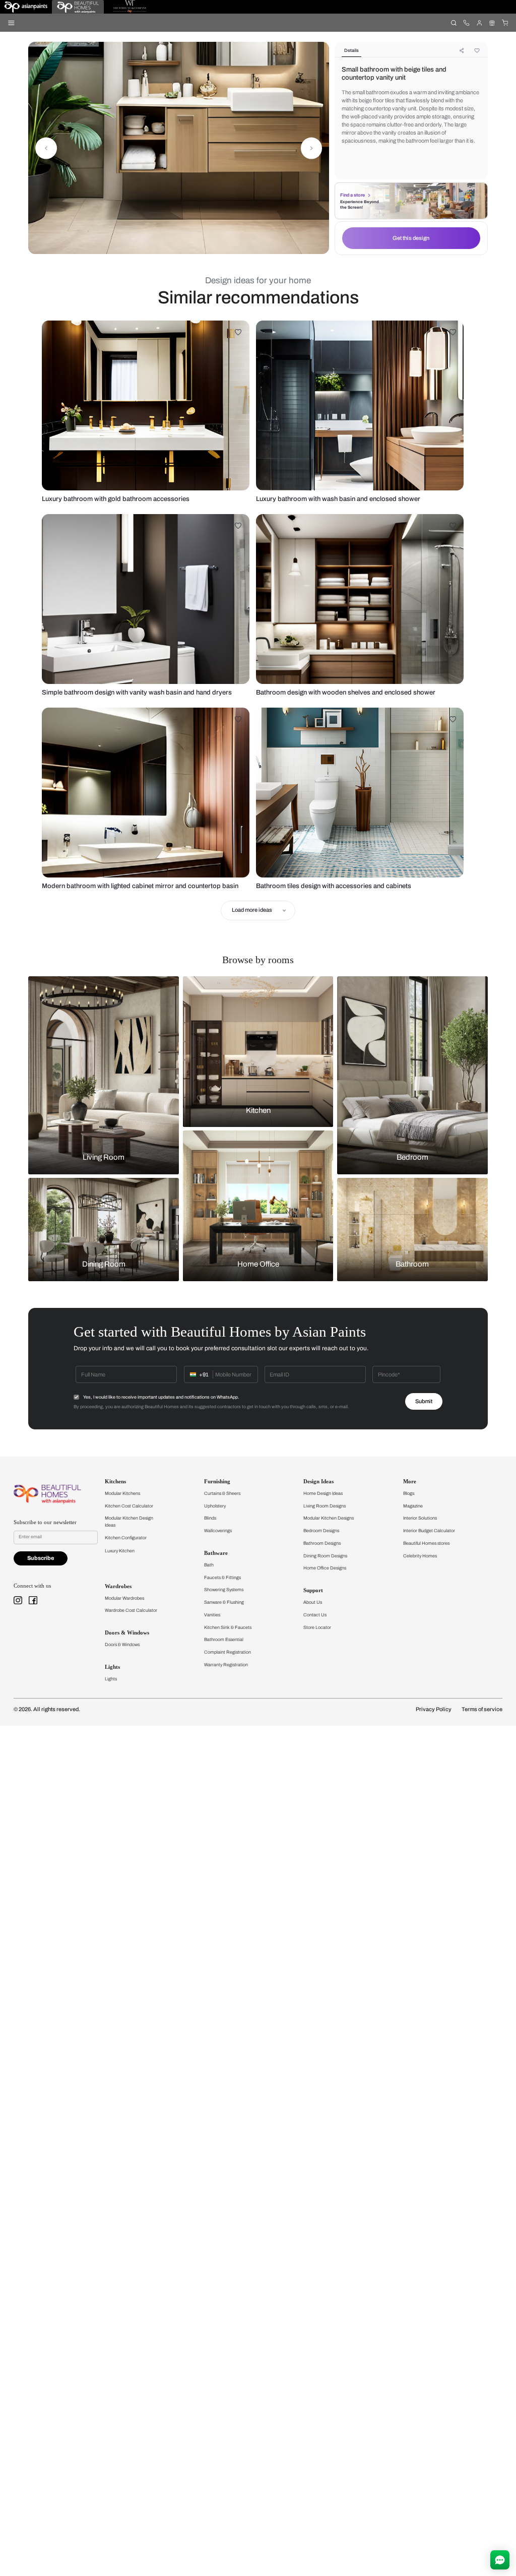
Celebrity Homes (420, 1556)
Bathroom (412, 1265)
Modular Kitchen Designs (329, 1518)
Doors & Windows (122, 1645)
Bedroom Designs (321, 1531)
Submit (424, 1401)
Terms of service (482, 1709)
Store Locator (317, 1627)
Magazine (413, 1506)
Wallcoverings (218, 1531)
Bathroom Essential (224, 1640)
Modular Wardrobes (124, 1598)
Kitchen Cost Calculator (129, 1506)
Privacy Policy (434, 1709)
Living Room (104, 1158)
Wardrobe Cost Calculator (131, 1610)
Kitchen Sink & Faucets (228, 1627)
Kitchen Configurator (126, 1538)
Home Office (258, 1265)
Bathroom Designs (322, 1543)
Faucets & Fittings (222, 1578)
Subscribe (41, 1558)
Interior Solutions (420, 1518)
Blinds (210, 1518)
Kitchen (258, 1110)
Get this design (411, 238)
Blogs (409, 1493)
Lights (111, 1679)
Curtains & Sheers (222, 1493)
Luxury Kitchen (120, 1551)
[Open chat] (500, 2560)
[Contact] (466, 22)
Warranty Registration (226, 1665)
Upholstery (215, 1506)
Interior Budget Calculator (429, 1531)
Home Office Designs (325, 1568)
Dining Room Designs (325, 1556)
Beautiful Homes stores (426, 1543)
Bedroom (412, 1158)
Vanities (212, 1615)
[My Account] (479, 22)
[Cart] (505, 22)
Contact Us (315, 1615)
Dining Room (104, 1265)
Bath (209, 1565)
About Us (313, 1602)
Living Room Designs (325, 1506)
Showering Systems (224, 1590)
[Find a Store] (492, 22)
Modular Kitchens (122, 1493)
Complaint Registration (228, 1652)
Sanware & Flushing (224, 1602)
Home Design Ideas (323, 1493)
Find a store (352, 195)
